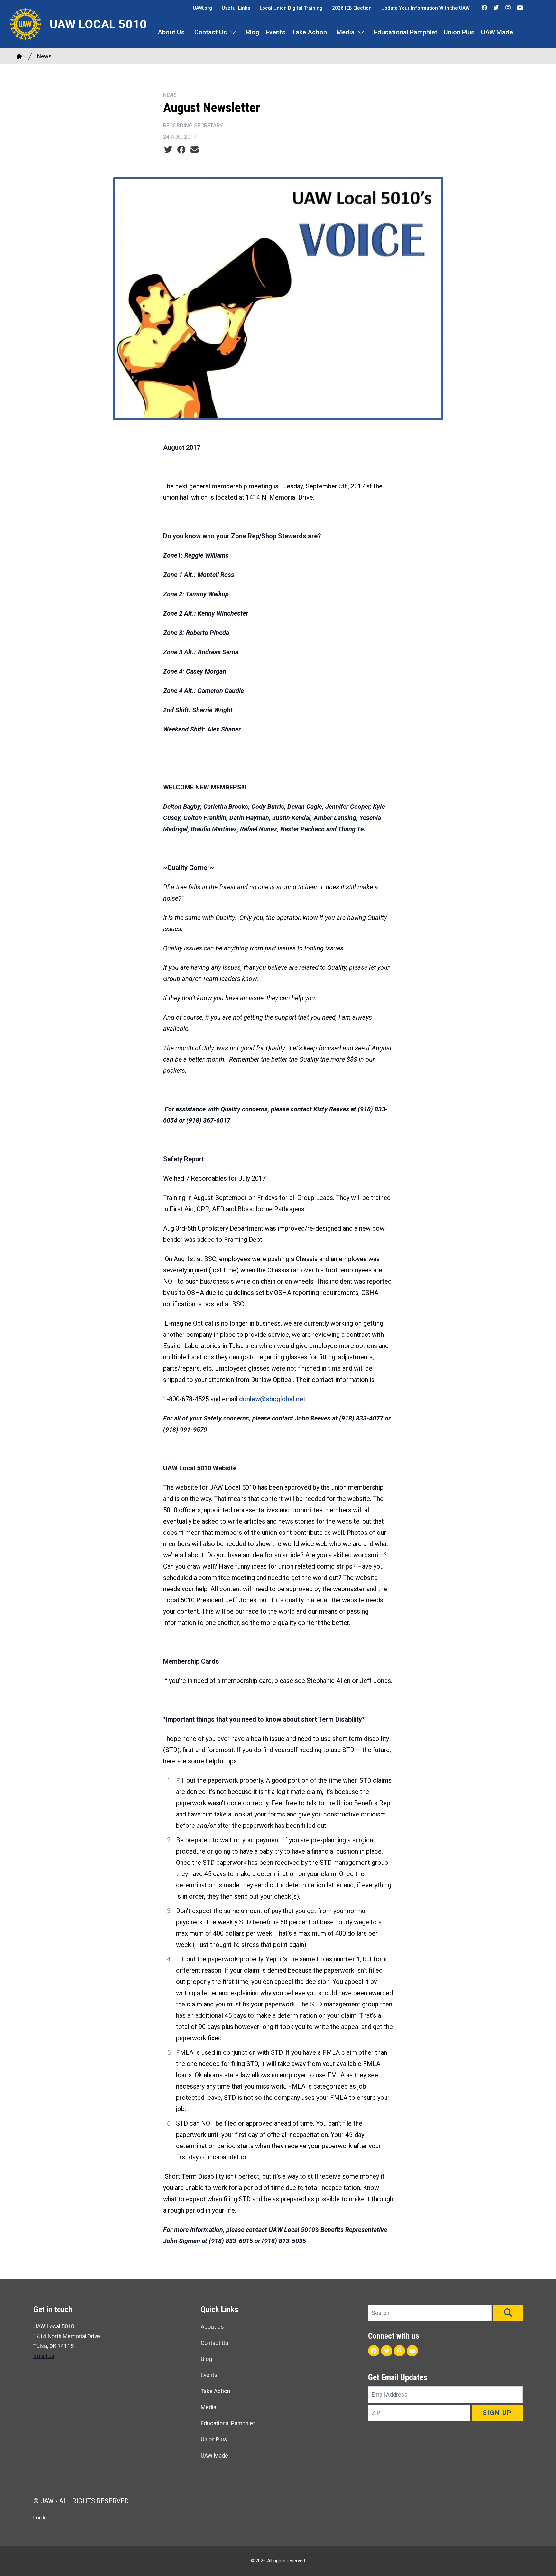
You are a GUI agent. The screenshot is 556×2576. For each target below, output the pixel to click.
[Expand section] (233, 32)
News (44, 56)
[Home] (19, 56)
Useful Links (236, 8)
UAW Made (497, 32)
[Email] (195, 150)
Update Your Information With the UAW (426, 8)
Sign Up (497, 2413)
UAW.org (202, 8)
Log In (40, 2518)
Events (276, 32)
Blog (253, 32)
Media (346, 32)
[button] (508, 2313)
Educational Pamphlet (406, 32)
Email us (44, 2356)
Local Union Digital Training (291, 8)
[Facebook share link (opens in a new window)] (181, 150)
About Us (171, 32)
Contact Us (211, 32)
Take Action (309, 32)
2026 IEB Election (352, 8)
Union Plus (459, 32)
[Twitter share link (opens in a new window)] (168, 150)
